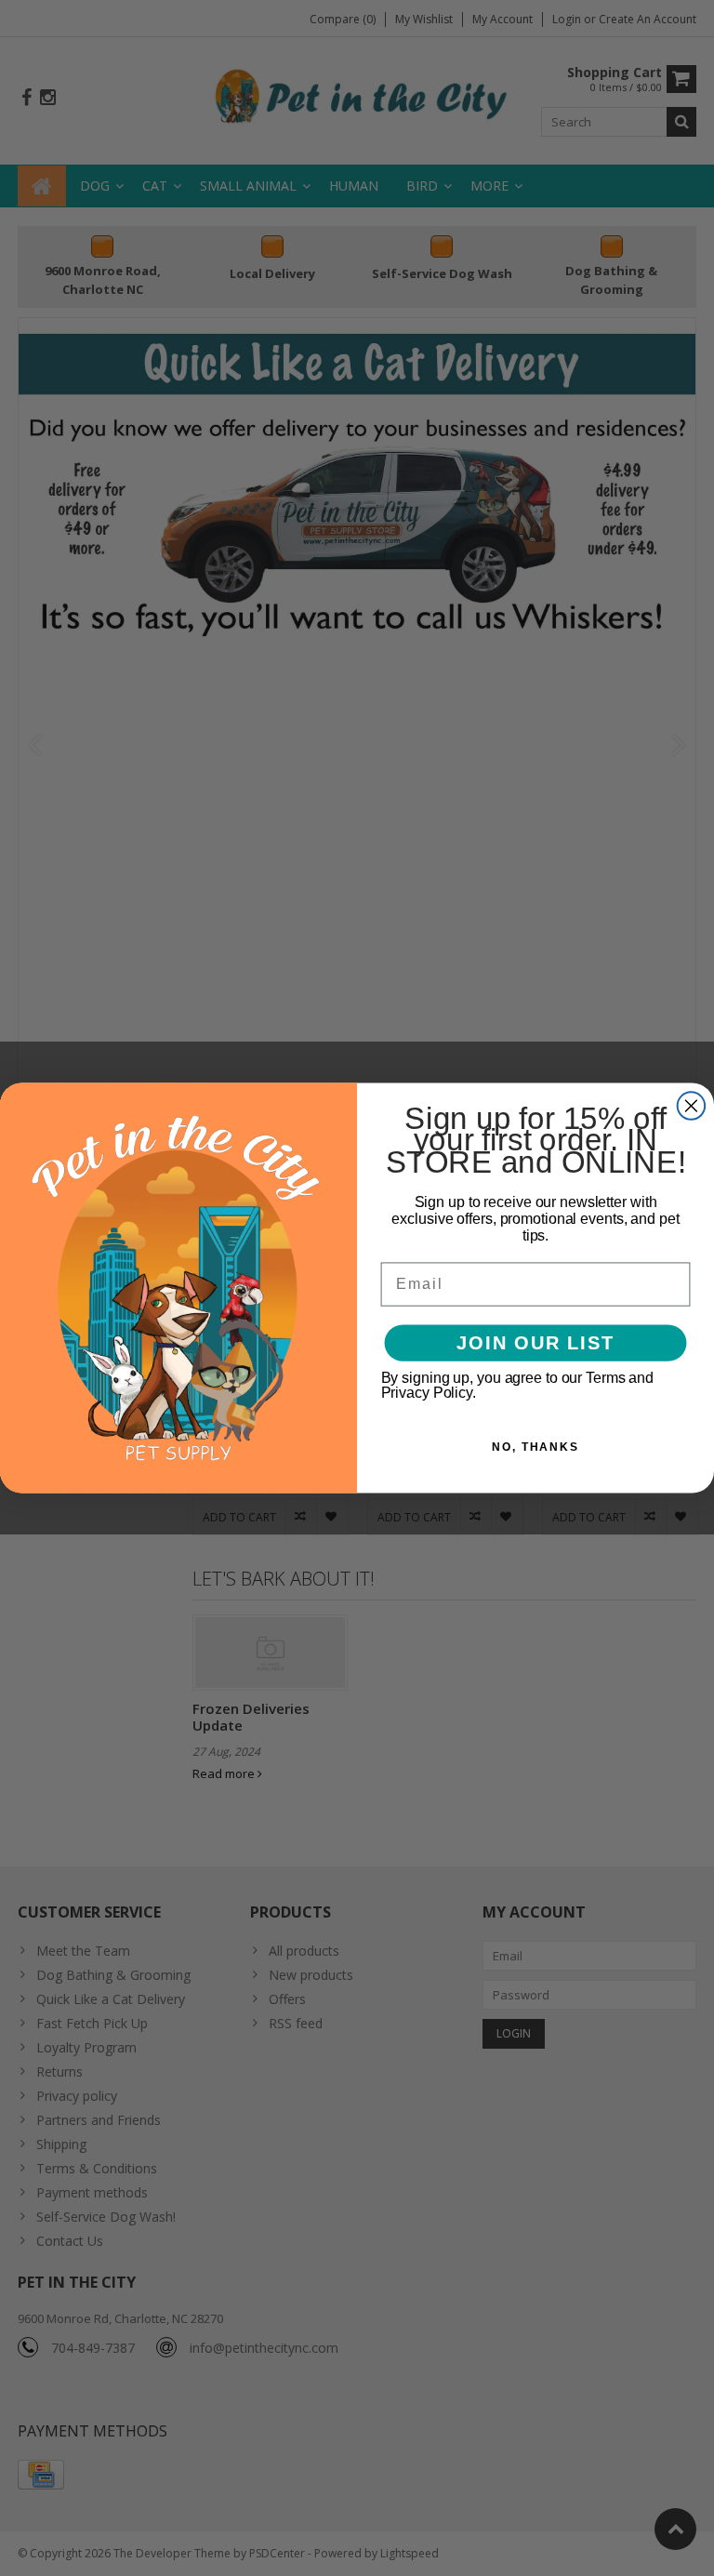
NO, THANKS (535, 1447)
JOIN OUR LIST (535, 1343)
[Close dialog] (692, 1106)
